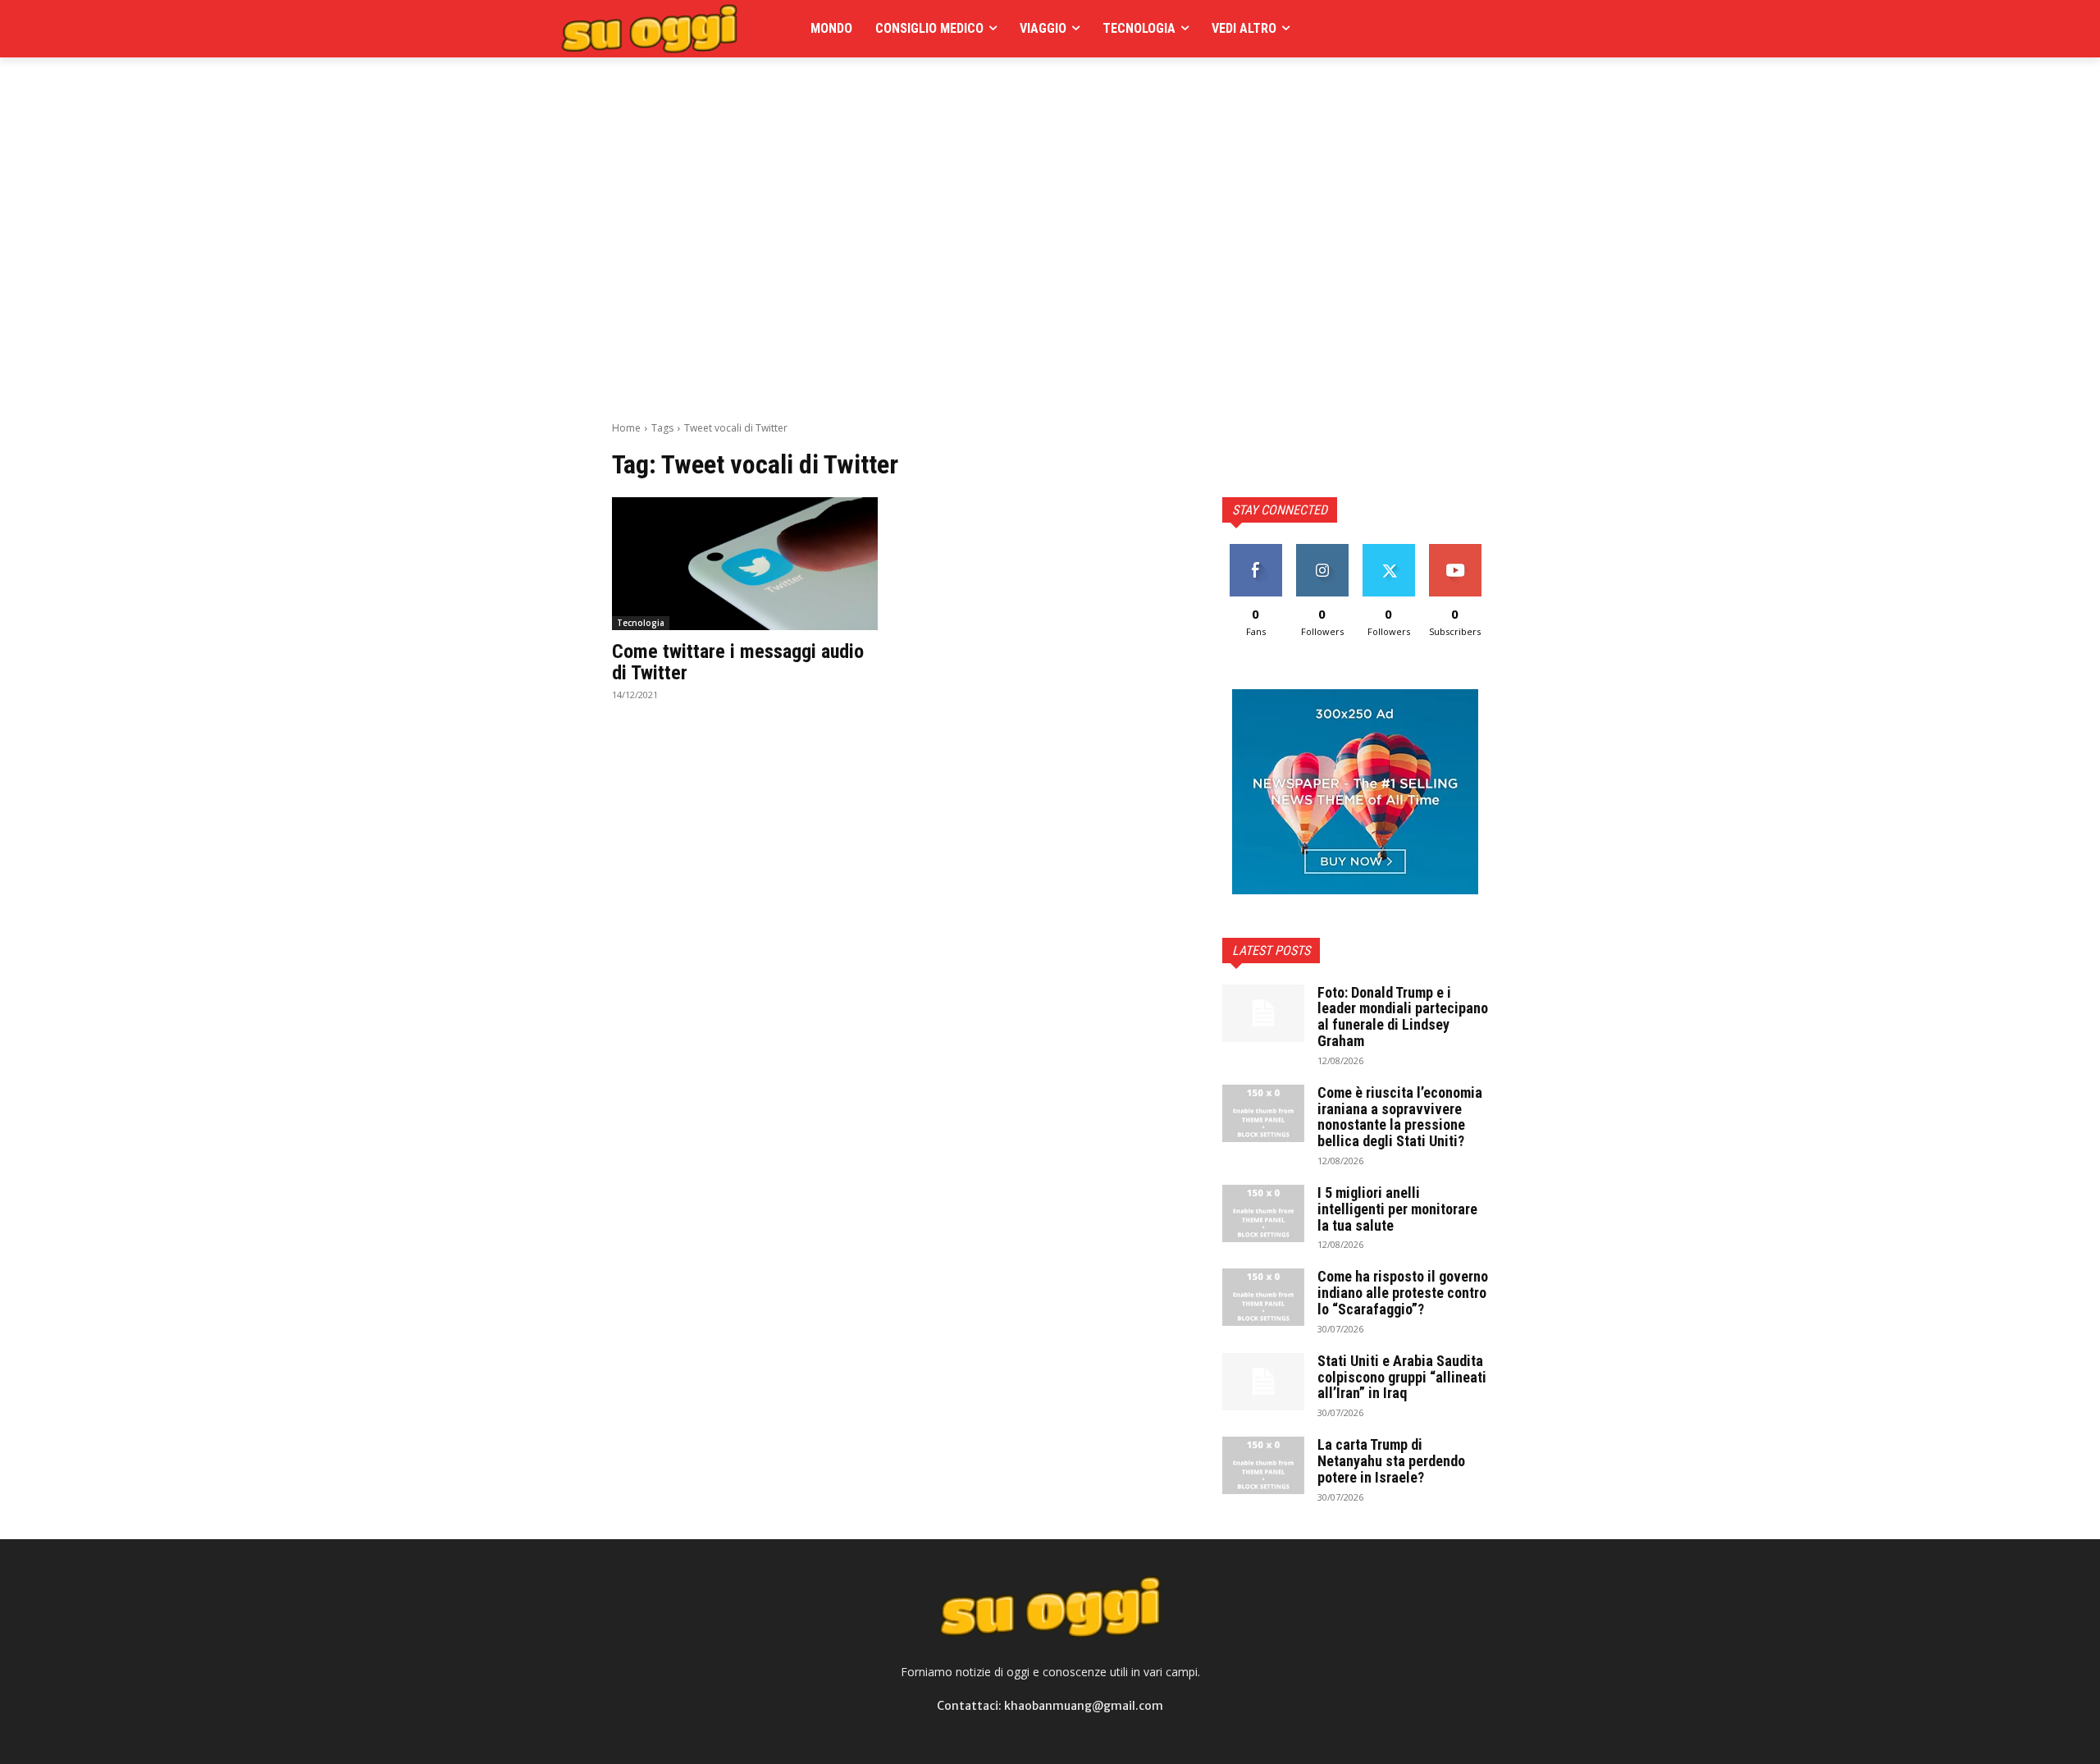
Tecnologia (641, 623)
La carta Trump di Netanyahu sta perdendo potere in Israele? (1391, 1461)
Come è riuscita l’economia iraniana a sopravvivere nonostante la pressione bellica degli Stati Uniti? (1400, 1117)
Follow (1322, 550)
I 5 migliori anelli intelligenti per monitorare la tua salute (1397, 1209)
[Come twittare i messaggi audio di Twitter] (745, 564)
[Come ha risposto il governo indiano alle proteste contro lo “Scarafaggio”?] (1263, 1297)
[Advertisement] (911, 94)
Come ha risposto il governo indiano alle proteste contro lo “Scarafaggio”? (1403, 1293)
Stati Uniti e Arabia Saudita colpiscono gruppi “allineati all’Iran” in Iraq (1402, 1377)
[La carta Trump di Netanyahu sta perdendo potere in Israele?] (1263, 1465)
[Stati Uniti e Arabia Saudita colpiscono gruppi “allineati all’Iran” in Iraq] (1263, 1382)
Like (1255, 550)
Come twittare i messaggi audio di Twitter (738, 662)
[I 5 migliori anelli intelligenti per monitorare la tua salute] (1263, 1213)
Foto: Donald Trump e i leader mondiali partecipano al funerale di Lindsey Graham (1403, 1017)
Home (626, 428)
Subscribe (1455, 550)
